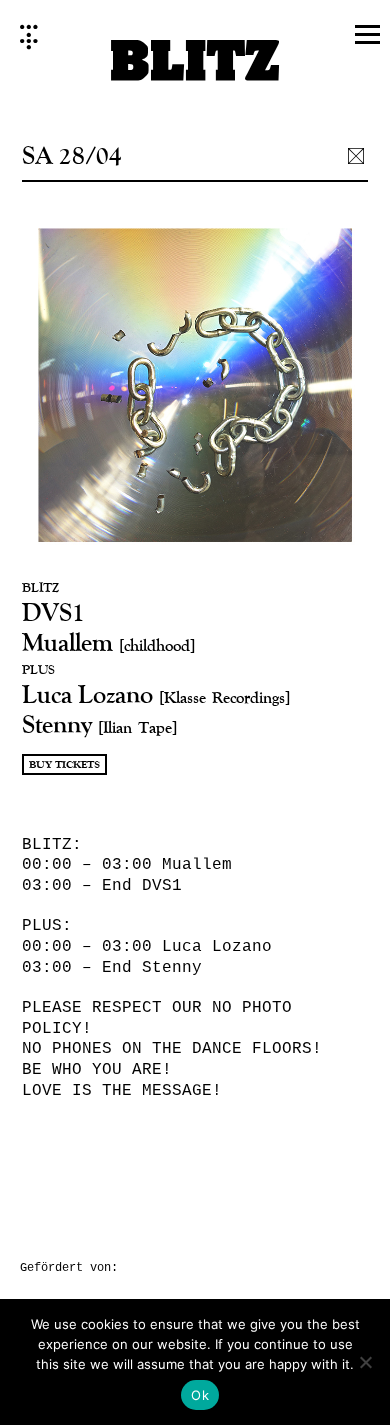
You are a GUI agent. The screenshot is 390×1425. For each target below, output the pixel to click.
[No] (365, 1362)
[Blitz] (195, 66)
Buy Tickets (64, 765)
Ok (200, 1395)
